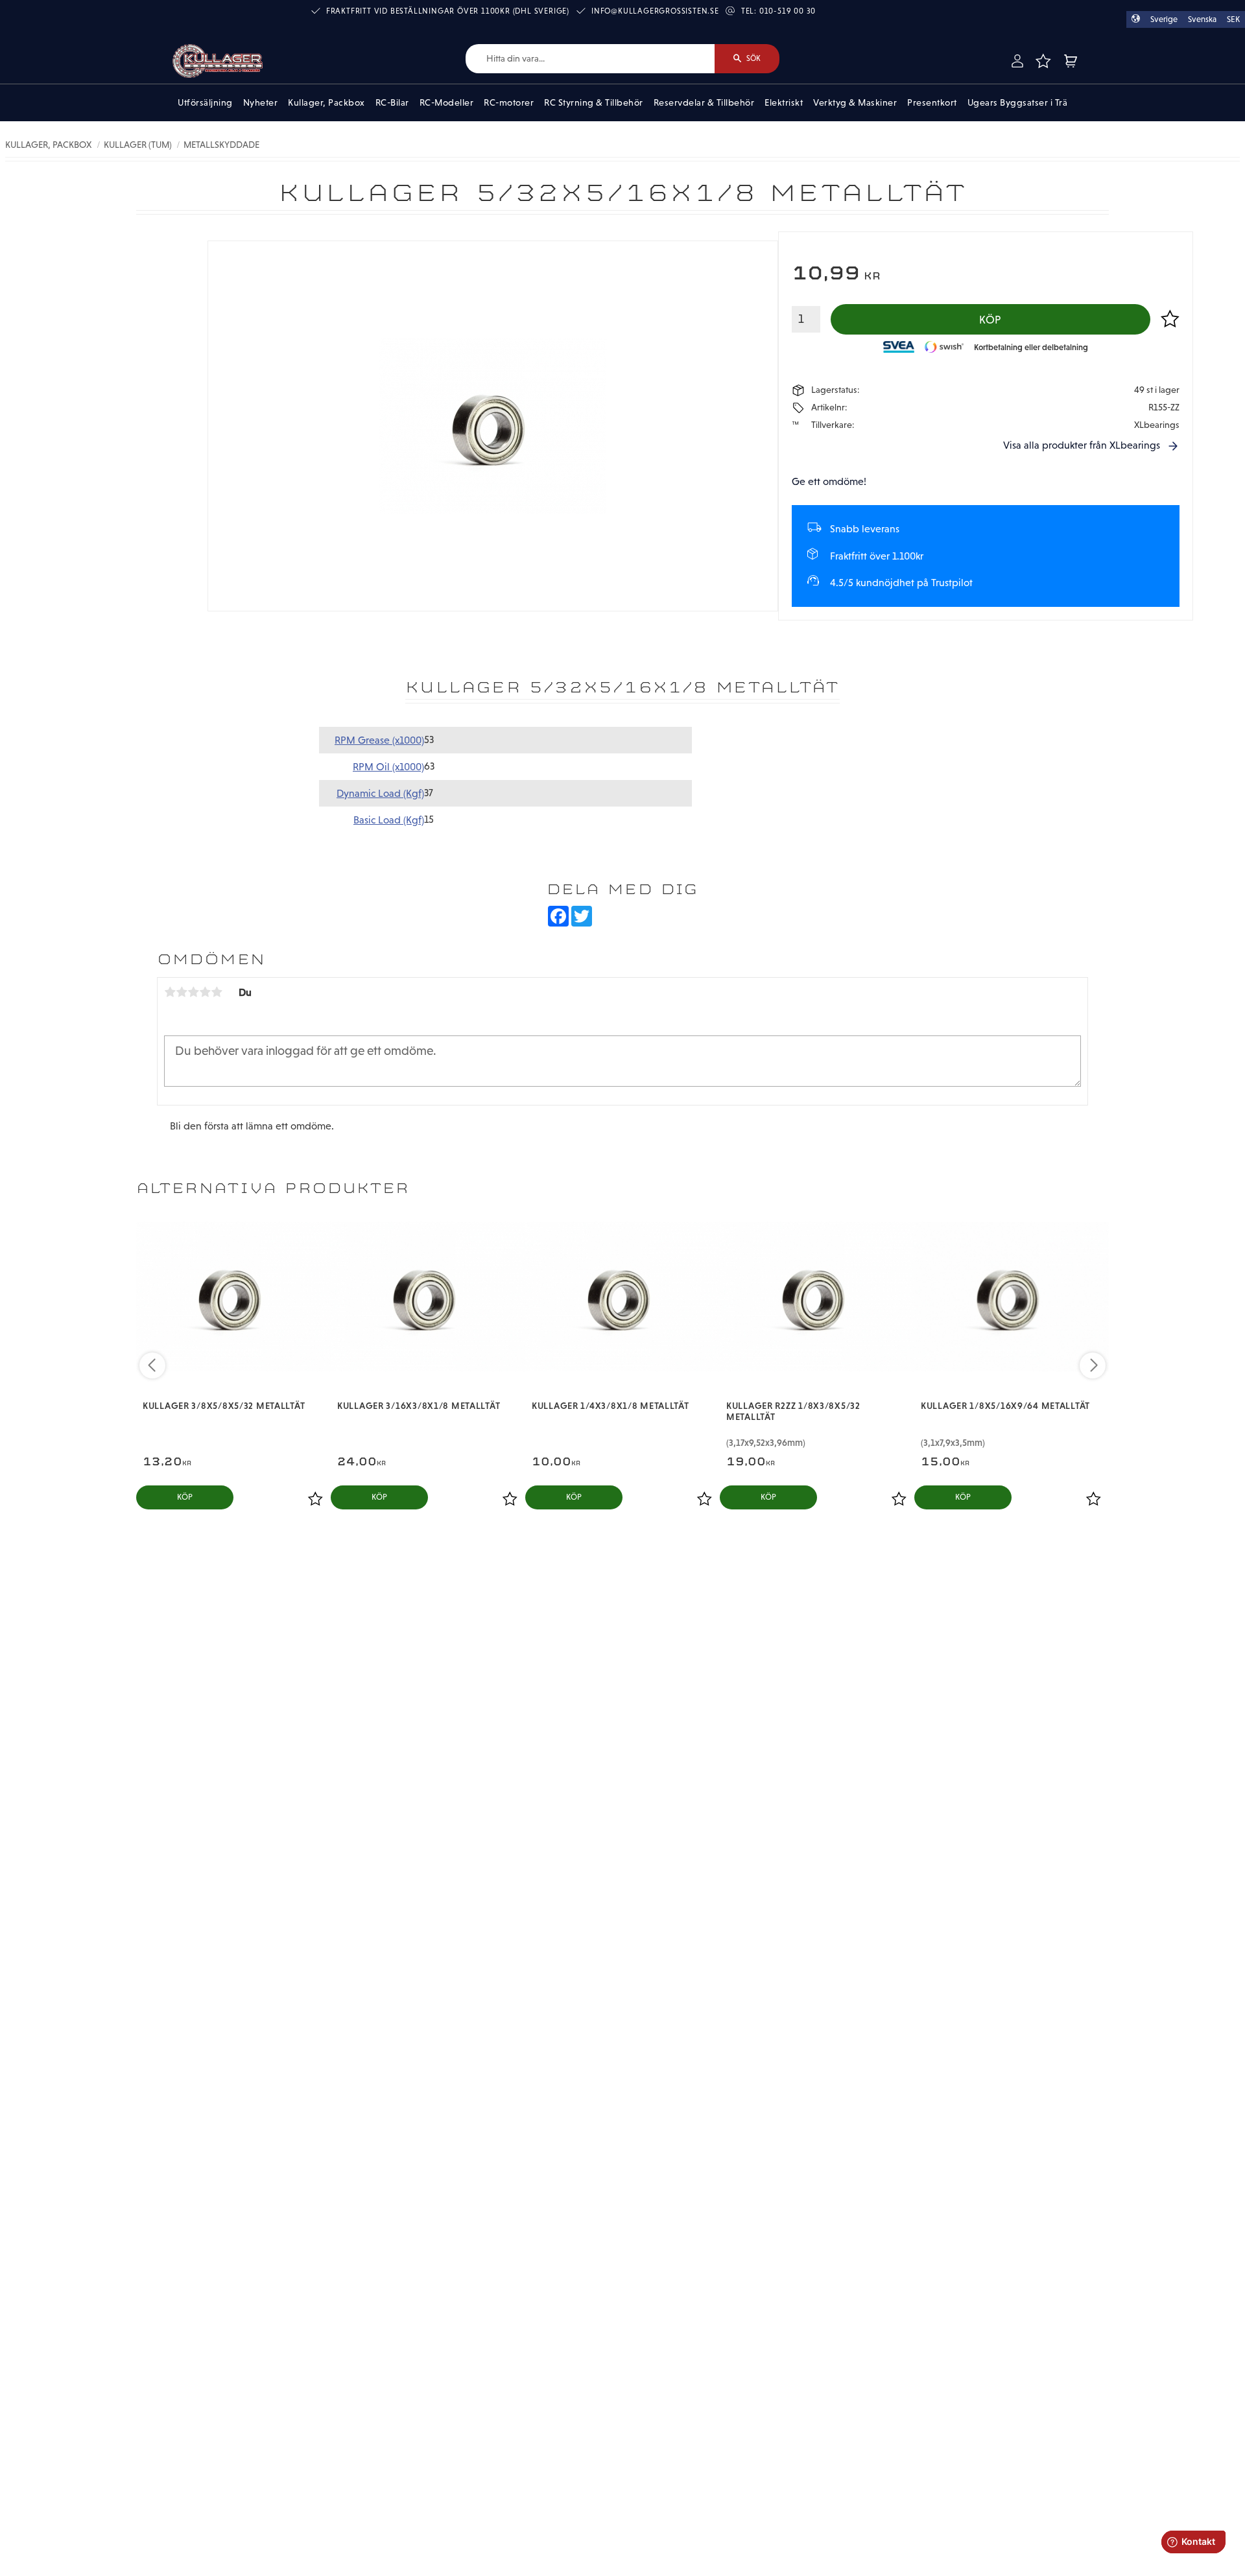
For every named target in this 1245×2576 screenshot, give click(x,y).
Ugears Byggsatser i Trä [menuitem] (1018, 102)
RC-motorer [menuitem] (509, 102)
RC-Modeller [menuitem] (447, 102)
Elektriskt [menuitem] (784, 102)
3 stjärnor (193, 992)
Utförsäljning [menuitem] (205, 102)
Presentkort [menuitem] (932, 102)
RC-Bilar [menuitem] (392, 102)
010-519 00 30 (788, 11)
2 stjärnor (182, 992)
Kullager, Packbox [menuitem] (326, 102)
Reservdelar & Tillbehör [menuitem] (704, 102)
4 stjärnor (205, 992)
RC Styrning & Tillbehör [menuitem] (594, 102)
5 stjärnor (217, 992)
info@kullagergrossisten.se (655, 11)
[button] (1043, 61)
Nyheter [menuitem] (261, 102)
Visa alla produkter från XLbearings (1082, 445)
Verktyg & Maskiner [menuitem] (855, 102)
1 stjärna (170, 992)
